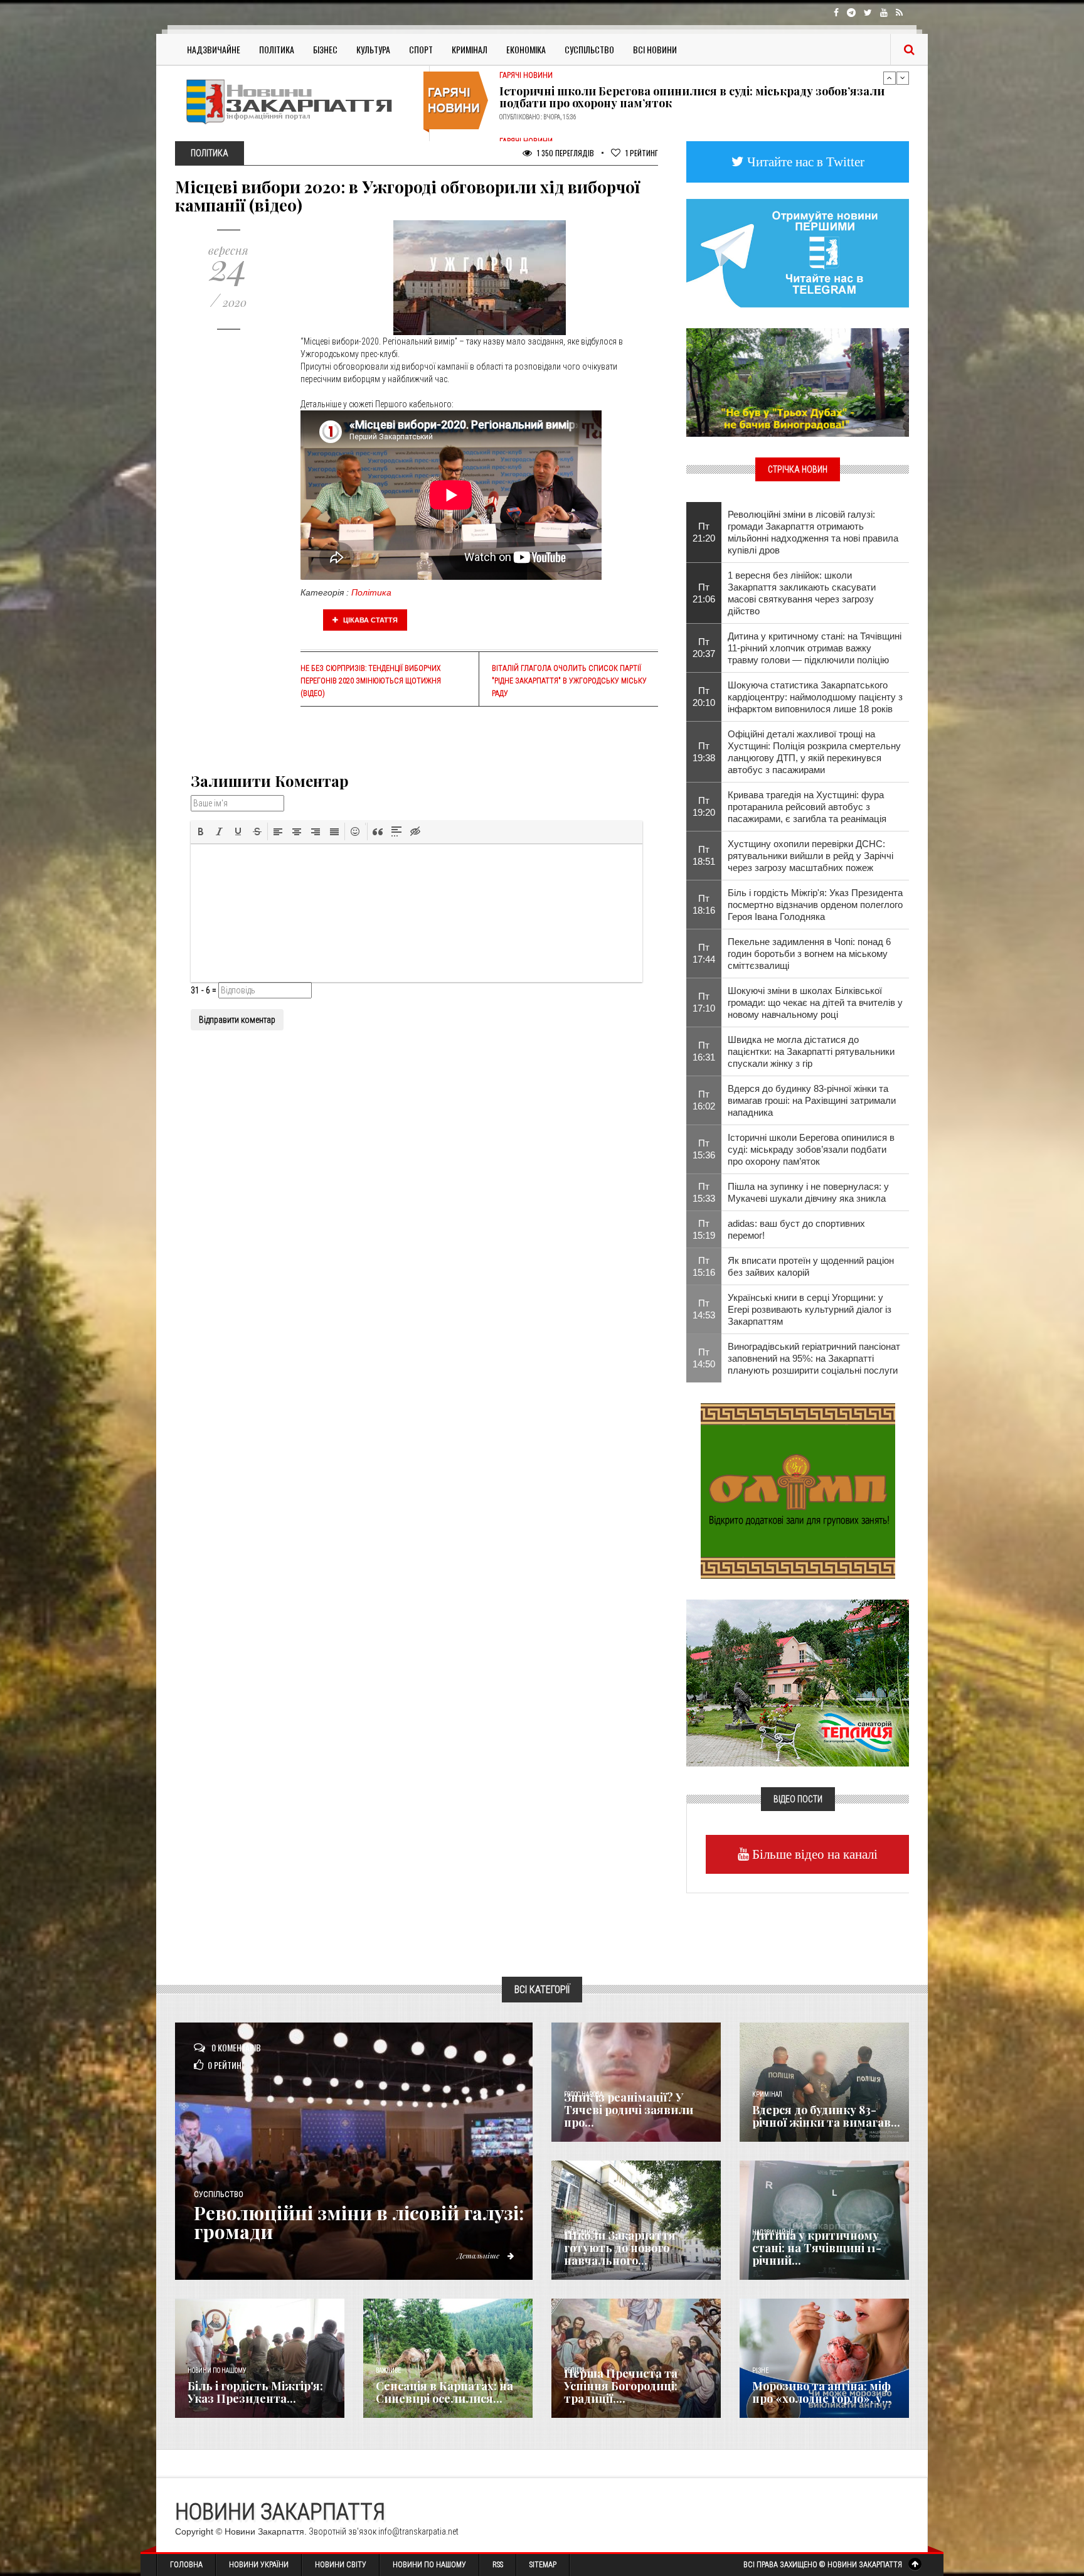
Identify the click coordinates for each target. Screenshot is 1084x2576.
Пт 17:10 (704, 1002)
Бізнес (325, 49)
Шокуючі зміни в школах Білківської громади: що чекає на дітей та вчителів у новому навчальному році (815, 1002)
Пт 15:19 (704, 1229)
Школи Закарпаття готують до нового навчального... (620, 2248)
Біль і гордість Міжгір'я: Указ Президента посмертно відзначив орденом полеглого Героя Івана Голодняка (815, 905)
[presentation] (201, 831)
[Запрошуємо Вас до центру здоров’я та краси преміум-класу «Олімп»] (798, 1490)
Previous (890, 78)
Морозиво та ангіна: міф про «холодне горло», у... (822, 2392)
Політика (277, 49)
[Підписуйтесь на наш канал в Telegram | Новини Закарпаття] (798, 252)
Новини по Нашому (429, 2565)
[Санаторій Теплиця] (798, 1682)
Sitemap (543, 2565)
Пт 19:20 (704, 806)
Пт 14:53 (704, 1309)
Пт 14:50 (704, 1358)
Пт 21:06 (704, 593)
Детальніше (479, 2255)
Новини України (259, 2565)
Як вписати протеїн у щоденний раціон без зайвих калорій (811, 1266)
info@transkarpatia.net (418, 2531)
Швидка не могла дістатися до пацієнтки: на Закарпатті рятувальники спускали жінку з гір (811, 1051)
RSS (498, 2565)
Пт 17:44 (704, 953)
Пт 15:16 (704, 1266)
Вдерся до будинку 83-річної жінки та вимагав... (826, 2116)
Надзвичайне (214, 49)
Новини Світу (341, 2565)
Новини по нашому (217, 2370)
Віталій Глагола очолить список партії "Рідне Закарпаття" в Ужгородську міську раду (569, 681)
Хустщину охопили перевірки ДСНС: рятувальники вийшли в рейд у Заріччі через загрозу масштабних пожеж (810, 856)
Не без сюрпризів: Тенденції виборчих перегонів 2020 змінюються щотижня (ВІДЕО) (371, 681)
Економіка (526, 49)
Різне (760, 2370)
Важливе (388, 2370)
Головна (186, 2565)
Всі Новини (655, 49)
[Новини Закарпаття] (297, 101)
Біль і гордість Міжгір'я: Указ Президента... (255, 2392)
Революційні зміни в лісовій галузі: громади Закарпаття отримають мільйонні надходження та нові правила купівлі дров (813, 532)
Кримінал (470, 49)
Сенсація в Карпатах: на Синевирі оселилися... (444, 2392)
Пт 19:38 (704, 752)
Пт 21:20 (704, 532)
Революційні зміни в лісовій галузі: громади (359, 2222)
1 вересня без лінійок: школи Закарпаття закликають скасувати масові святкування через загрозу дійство (802, 593)
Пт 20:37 (704, 648)
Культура (373, 49)
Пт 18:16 (704, 904)
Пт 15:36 (704, 1149)
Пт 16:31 (704, 1051)
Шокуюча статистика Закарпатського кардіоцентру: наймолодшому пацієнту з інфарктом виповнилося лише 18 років (815, 697)
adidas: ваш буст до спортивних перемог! (796, 1229)
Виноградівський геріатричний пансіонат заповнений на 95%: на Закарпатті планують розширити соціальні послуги (814, 1358)
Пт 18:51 (704, 855)
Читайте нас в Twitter (804, 162)
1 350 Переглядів (565, 153)
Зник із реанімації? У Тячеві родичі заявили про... (629, 2110)
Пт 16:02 (704, 1100)
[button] (201, 831)
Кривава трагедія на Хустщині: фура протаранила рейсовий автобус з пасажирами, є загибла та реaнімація (807, 807)
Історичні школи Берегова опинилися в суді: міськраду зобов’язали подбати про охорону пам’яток (811, 1149)
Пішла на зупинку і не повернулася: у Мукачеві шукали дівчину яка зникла (808, 1192)
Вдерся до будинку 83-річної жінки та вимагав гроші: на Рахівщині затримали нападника (812, 1100)
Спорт (421, 49)
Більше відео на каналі (813, 1854)
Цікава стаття (369, 620)
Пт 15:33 (704, 1192)
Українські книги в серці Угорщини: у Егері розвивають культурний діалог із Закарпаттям (810, 1309)
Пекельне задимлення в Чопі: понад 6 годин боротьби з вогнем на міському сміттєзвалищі (809, 954)
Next (903, 78)
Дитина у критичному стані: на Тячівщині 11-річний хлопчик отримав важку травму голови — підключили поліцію (815, 648)
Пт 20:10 (704, 697)
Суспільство (589, 49)
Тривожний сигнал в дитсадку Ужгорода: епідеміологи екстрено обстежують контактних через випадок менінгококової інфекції (684, 94)
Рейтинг (642, 153)
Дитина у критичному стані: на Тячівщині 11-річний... (817, 2248)
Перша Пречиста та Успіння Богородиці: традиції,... (621, 2386)
